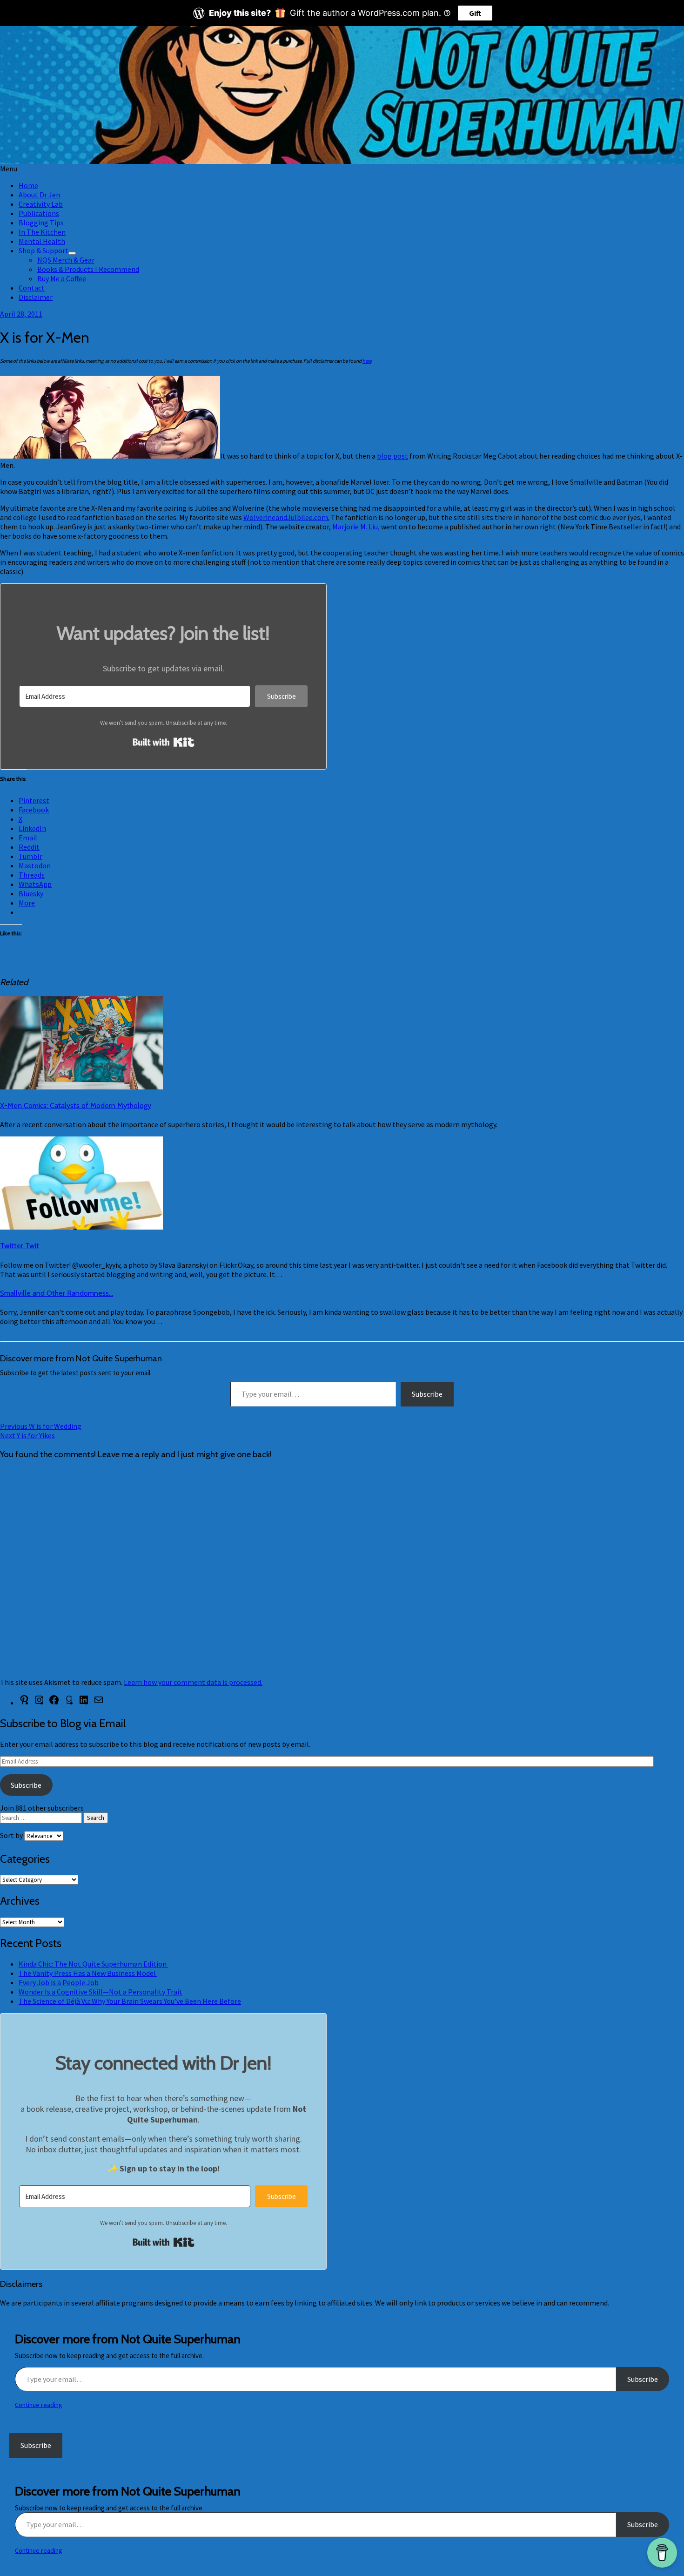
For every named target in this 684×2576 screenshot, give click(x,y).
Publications (39, 213)
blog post (392, 456)
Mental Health (42, 241)
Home (28, 185)
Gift (475, 13)
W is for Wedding (41, 1426)
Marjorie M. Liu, (356, 527)
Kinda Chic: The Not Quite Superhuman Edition (93, 1964)
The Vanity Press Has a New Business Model (88, 1973)
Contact (32, 288)
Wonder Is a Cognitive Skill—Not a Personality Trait (101, 1992)
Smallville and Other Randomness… (57, 1293)
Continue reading (39, 2405)
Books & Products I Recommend (88, 269)
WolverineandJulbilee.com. (286, 517)
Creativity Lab (41, 204)
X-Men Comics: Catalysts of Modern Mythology (76, 1105)
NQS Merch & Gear (66, 260)
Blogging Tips (41, 223)
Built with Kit (164, 742)
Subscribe (427, 1394)
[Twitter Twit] (81, 1227)
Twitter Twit (20, 1246)
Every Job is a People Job (59, 1982)
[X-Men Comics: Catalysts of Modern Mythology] (81, 1087)
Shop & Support (44, 250)
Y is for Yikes (27, 1435)
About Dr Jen (39, 195)
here (367, 361)
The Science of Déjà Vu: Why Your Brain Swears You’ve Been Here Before (130, 2001)
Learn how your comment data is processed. (193, 1682)
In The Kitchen (42, 232)
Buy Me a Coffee (62, 278)
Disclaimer (36, 297)
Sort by (12, 1835)
